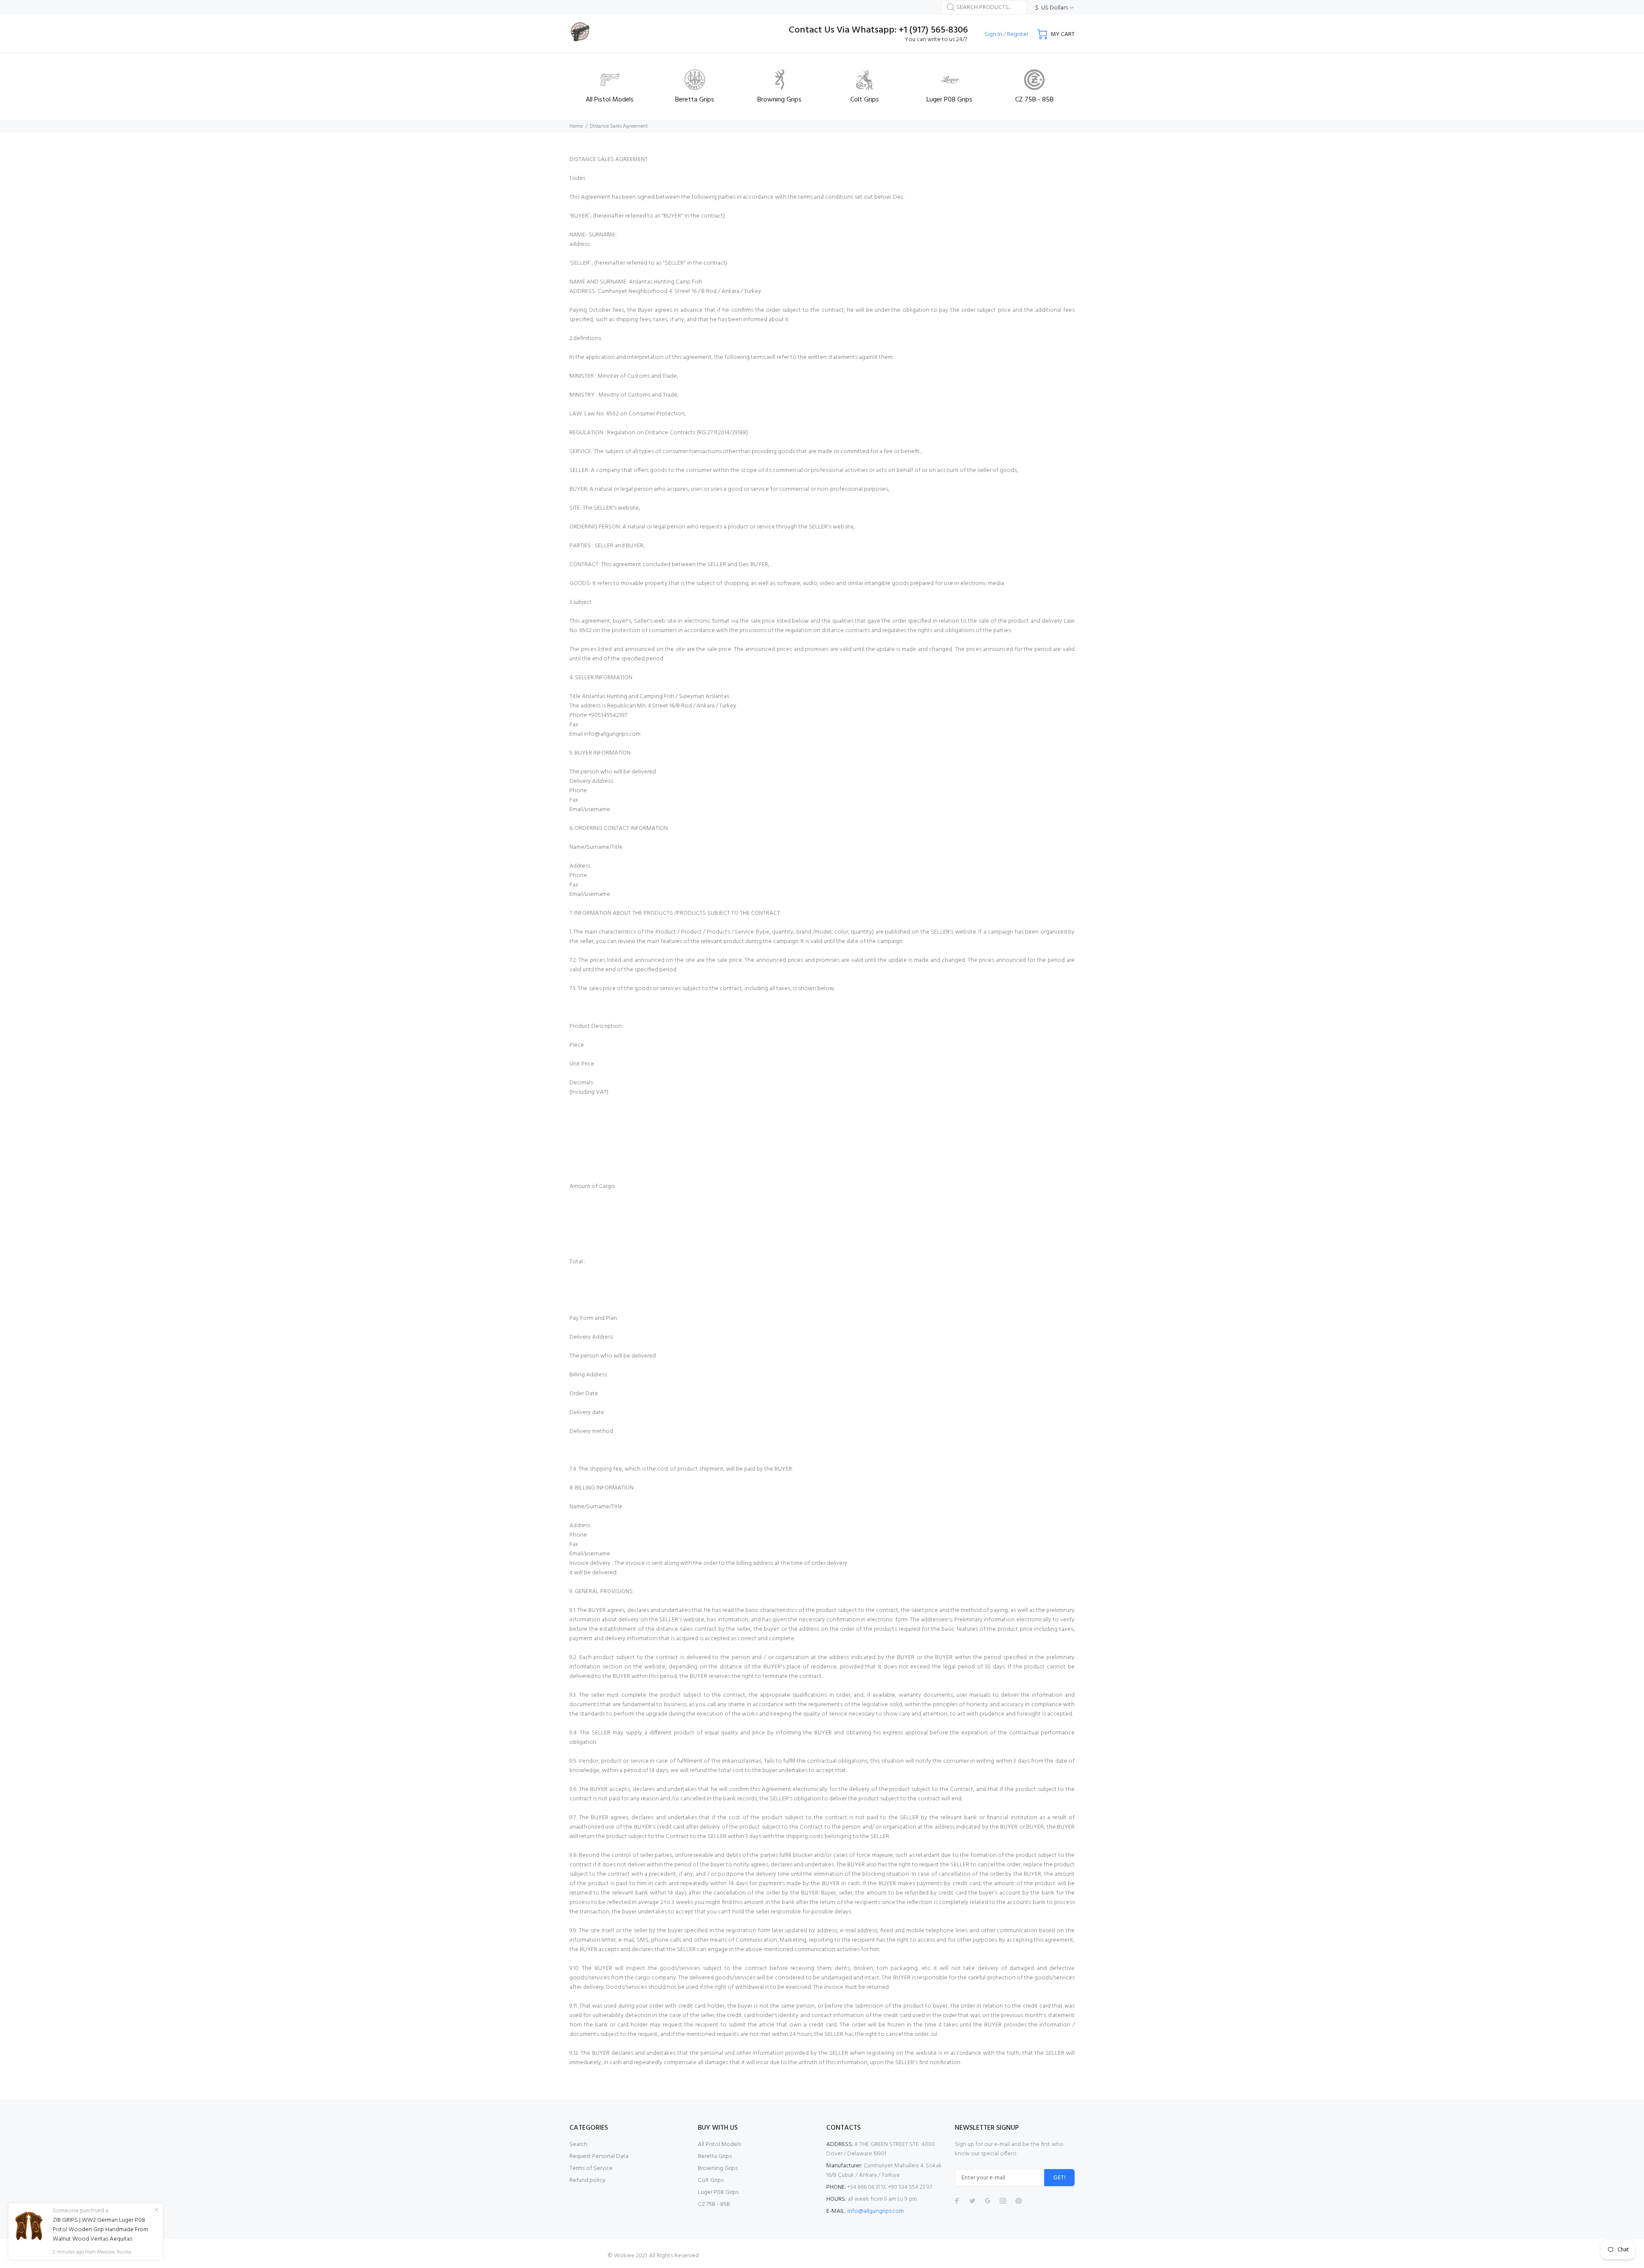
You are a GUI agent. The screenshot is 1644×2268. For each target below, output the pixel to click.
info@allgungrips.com (876, 2211)
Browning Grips (718, 2168)
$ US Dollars (1051, 8)
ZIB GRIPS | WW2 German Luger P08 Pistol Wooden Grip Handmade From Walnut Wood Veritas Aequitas (100, 2230)
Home (576, 126)
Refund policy (587, 2180)
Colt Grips (711, 2180)
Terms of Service (591, 2168)
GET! (1059, 2178)
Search (578, 2144)
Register (1018, 34)
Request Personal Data (599, 2156)
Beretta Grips (715, 2156)
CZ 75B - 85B (714, 2204)
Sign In (993, 34)
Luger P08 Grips (718, 2192)
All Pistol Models (719, 2144)
